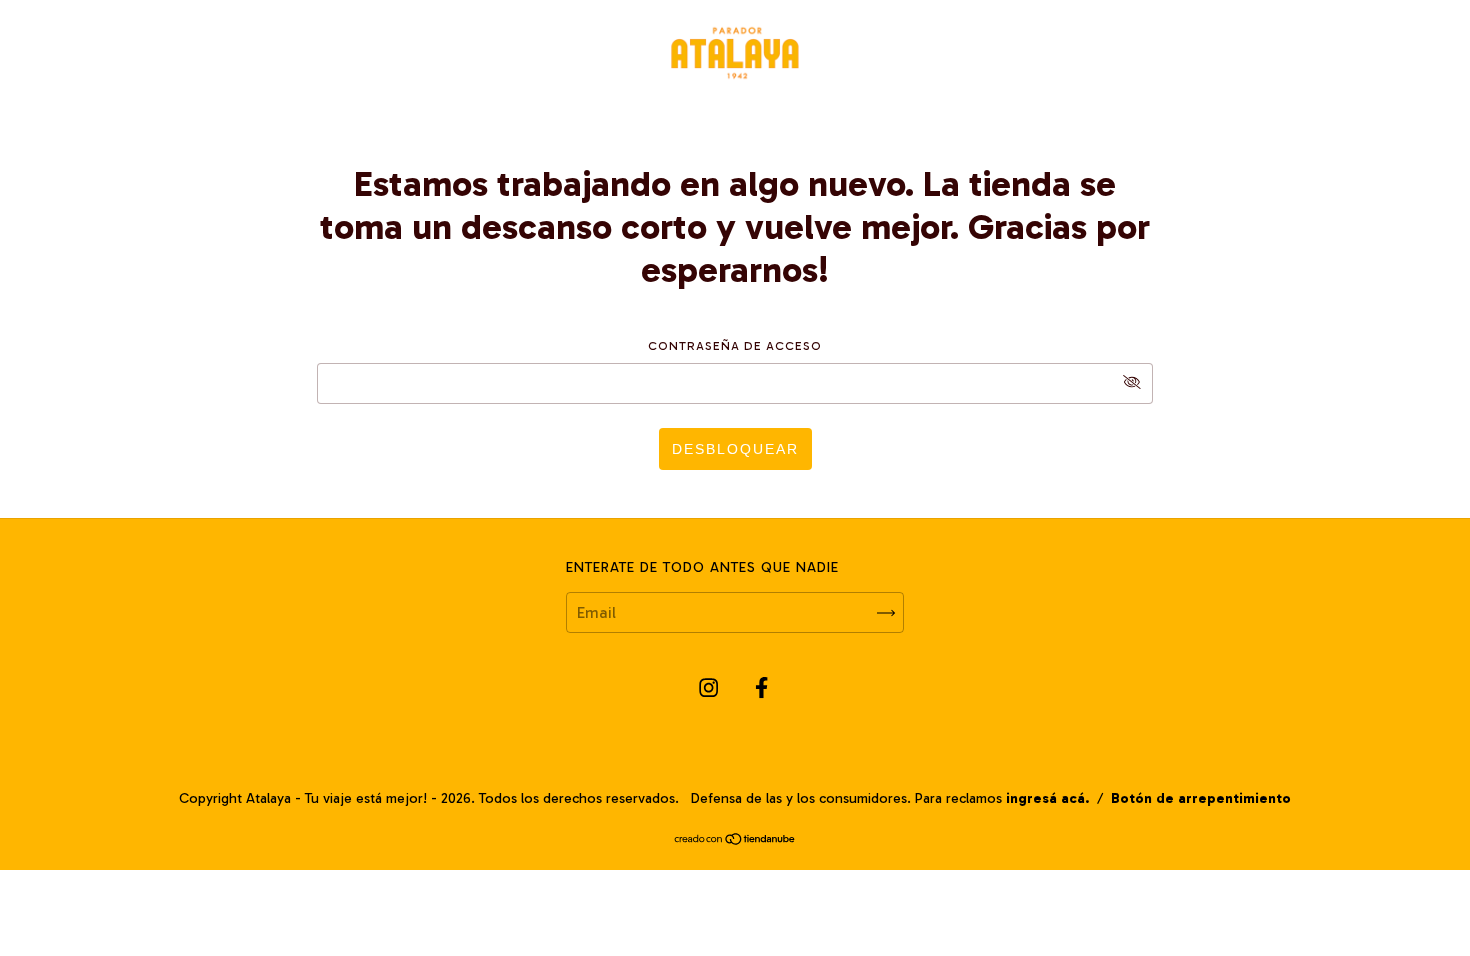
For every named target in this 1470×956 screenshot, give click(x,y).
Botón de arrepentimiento (1201, 798)
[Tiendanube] (735, 840)
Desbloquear (735, 449)
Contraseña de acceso (735, 346)
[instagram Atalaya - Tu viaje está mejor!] (710, 688)
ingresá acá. (1047, 798)
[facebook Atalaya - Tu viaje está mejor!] (761, 688)
